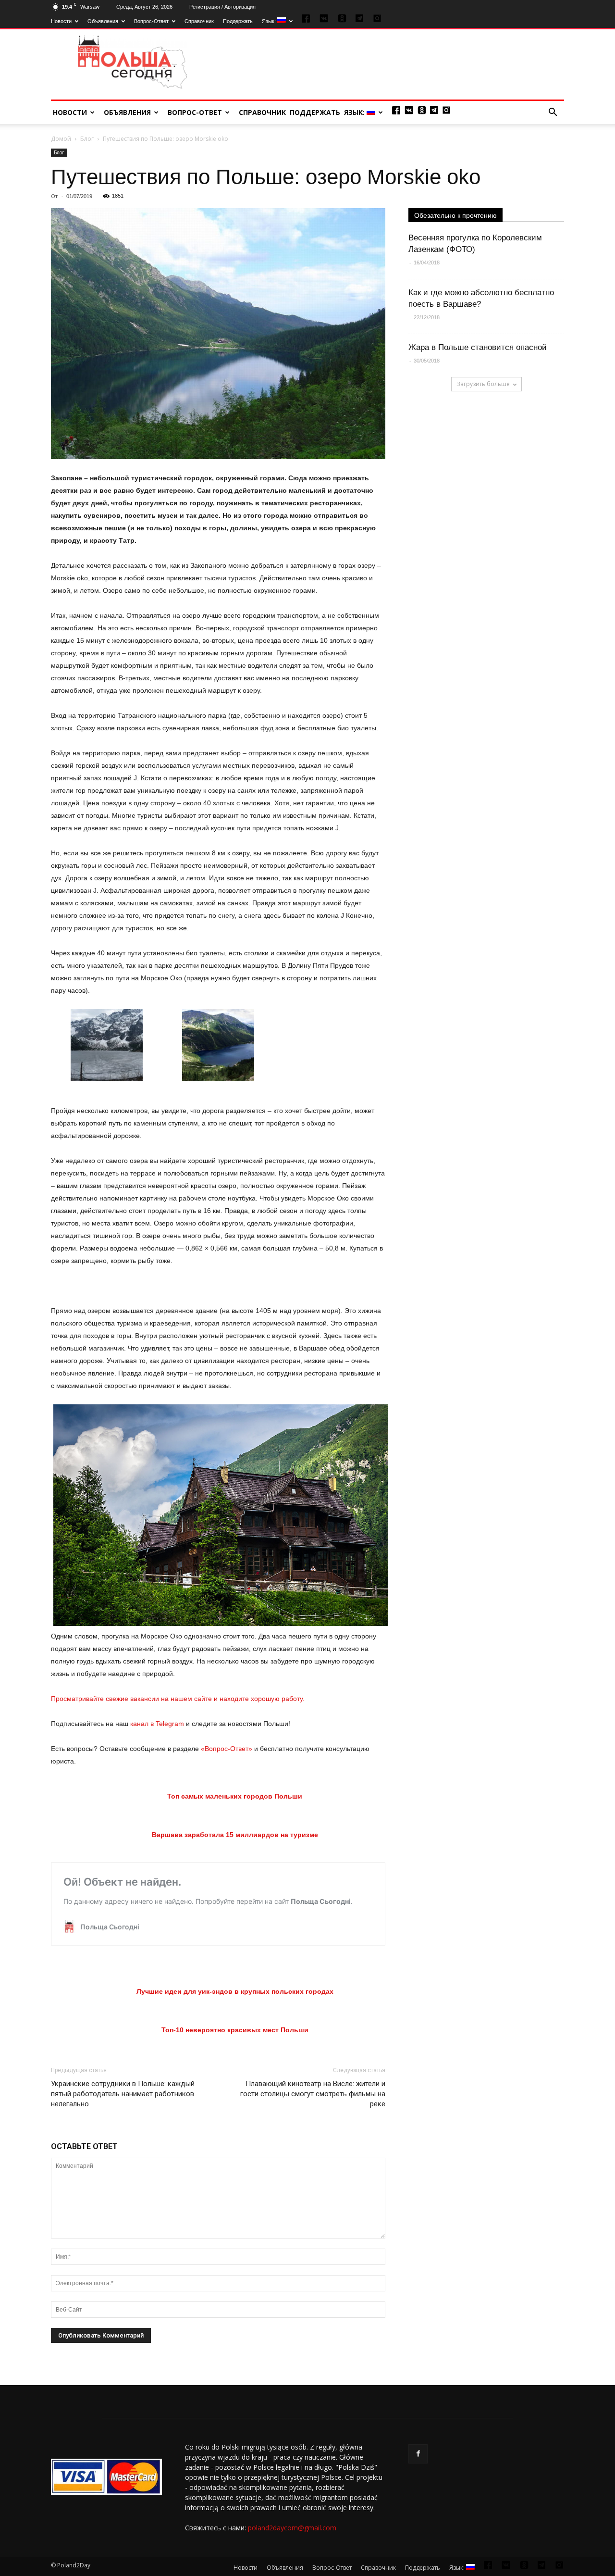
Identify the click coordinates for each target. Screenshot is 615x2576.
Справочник (199, 21)
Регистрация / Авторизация (222, 7)
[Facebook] (418, 2454)
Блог (87, 139)
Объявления (103, 21)
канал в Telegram (157, 1724)
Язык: (270, 21)
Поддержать (238, 21)
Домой (61, 139)
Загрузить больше (483, 384)
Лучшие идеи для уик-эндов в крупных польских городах (235, 1991)
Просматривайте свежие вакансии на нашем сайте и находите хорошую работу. (178, 1699)
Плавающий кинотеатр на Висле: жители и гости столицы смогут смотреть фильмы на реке (313, 2094)
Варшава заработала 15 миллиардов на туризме (235, 1835)
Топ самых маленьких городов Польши (235, 1796)
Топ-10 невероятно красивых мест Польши (235, 2030)
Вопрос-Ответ (151, 21)
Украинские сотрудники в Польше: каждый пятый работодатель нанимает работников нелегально (123, 2094)
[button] (553, 113)
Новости (61, 21)
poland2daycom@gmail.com (292, 2528)
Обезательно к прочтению (455, 215)
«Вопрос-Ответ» (227, 1749)
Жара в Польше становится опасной (478, 347)
